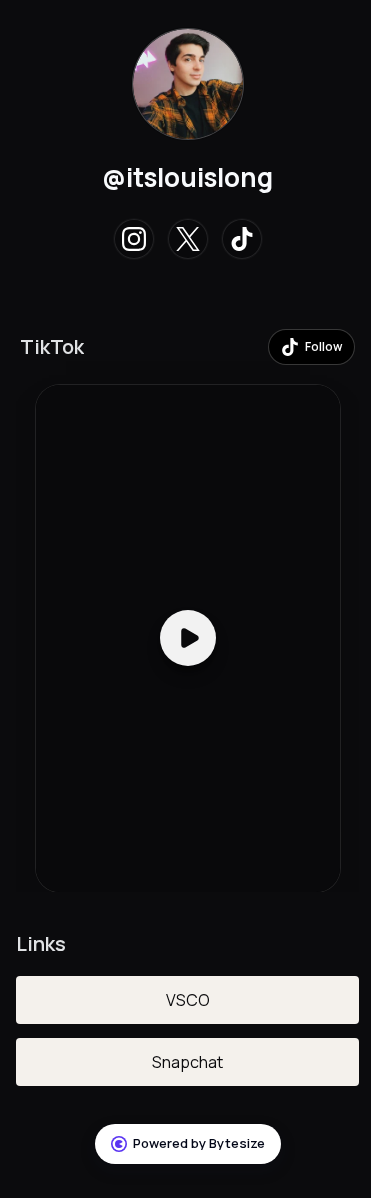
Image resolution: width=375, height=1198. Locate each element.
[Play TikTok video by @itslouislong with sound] (188, 638)
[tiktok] (242, 239)
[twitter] (188, 239)
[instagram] (134, 239)
